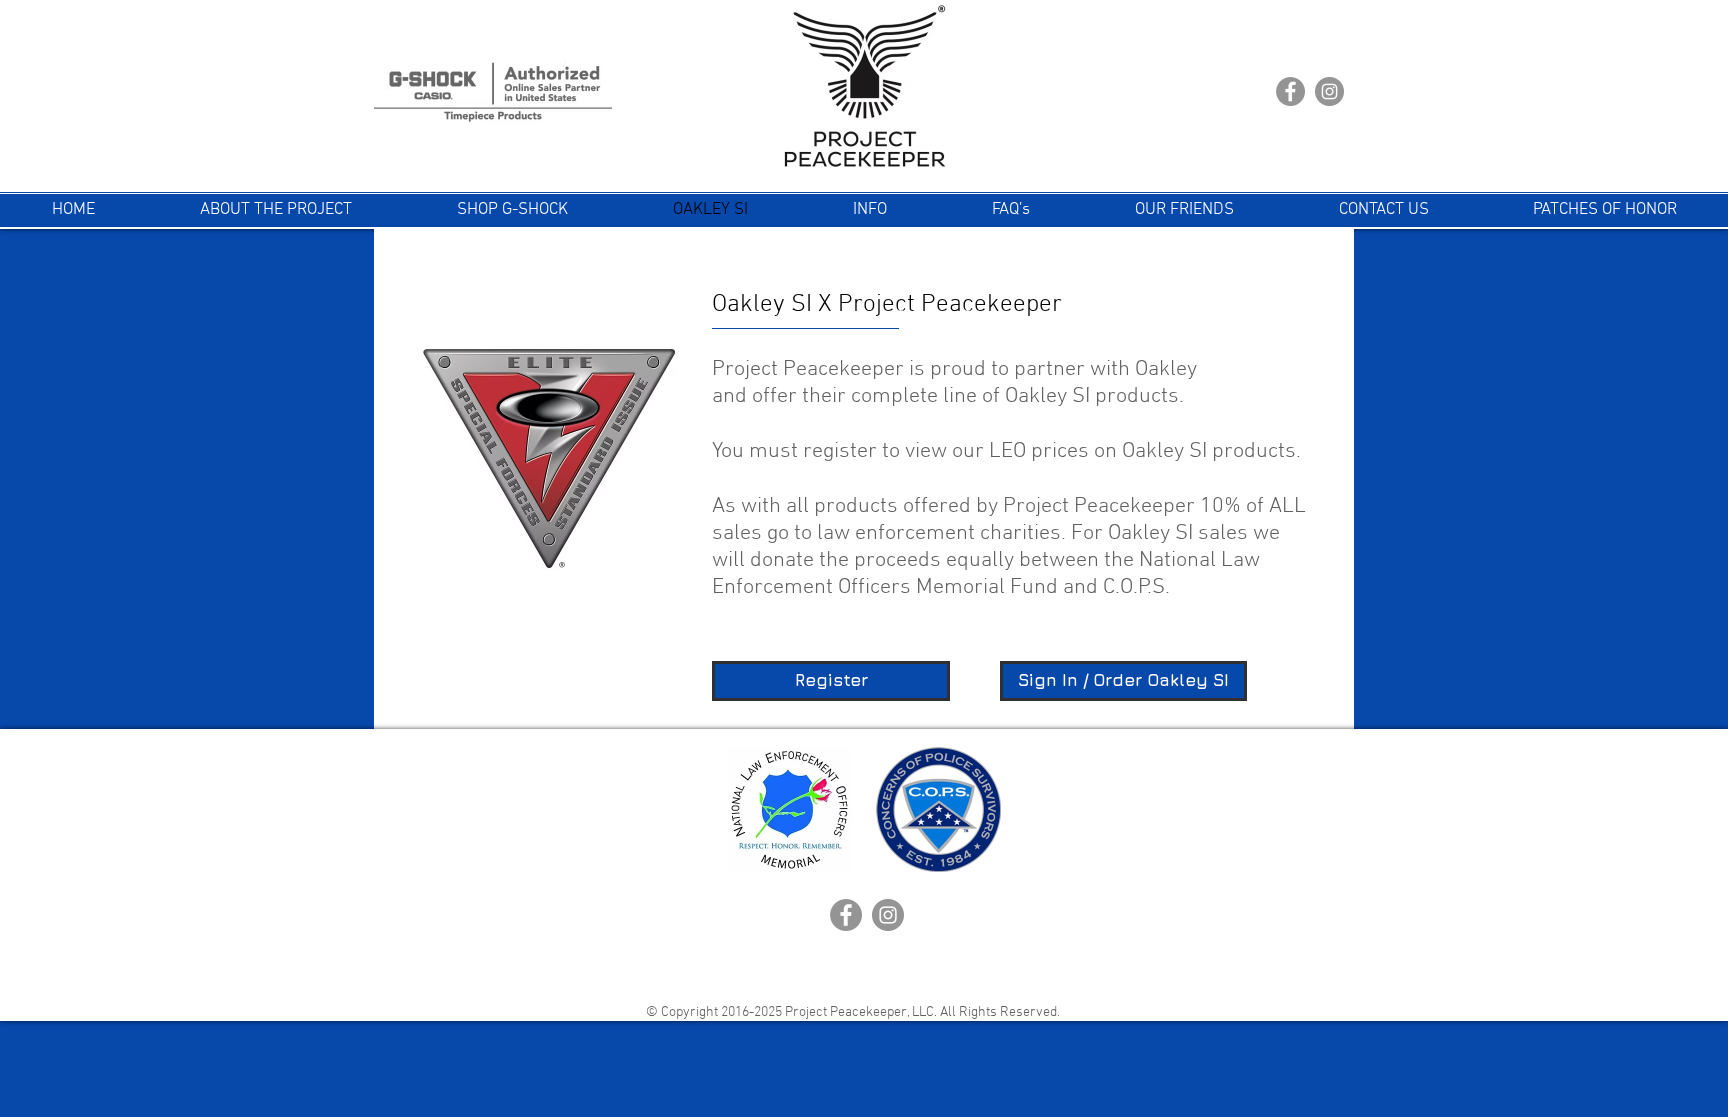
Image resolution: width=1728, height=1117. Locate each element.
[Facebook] (1290, 91)
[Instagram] (1329, 91)
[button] (869, 210)
